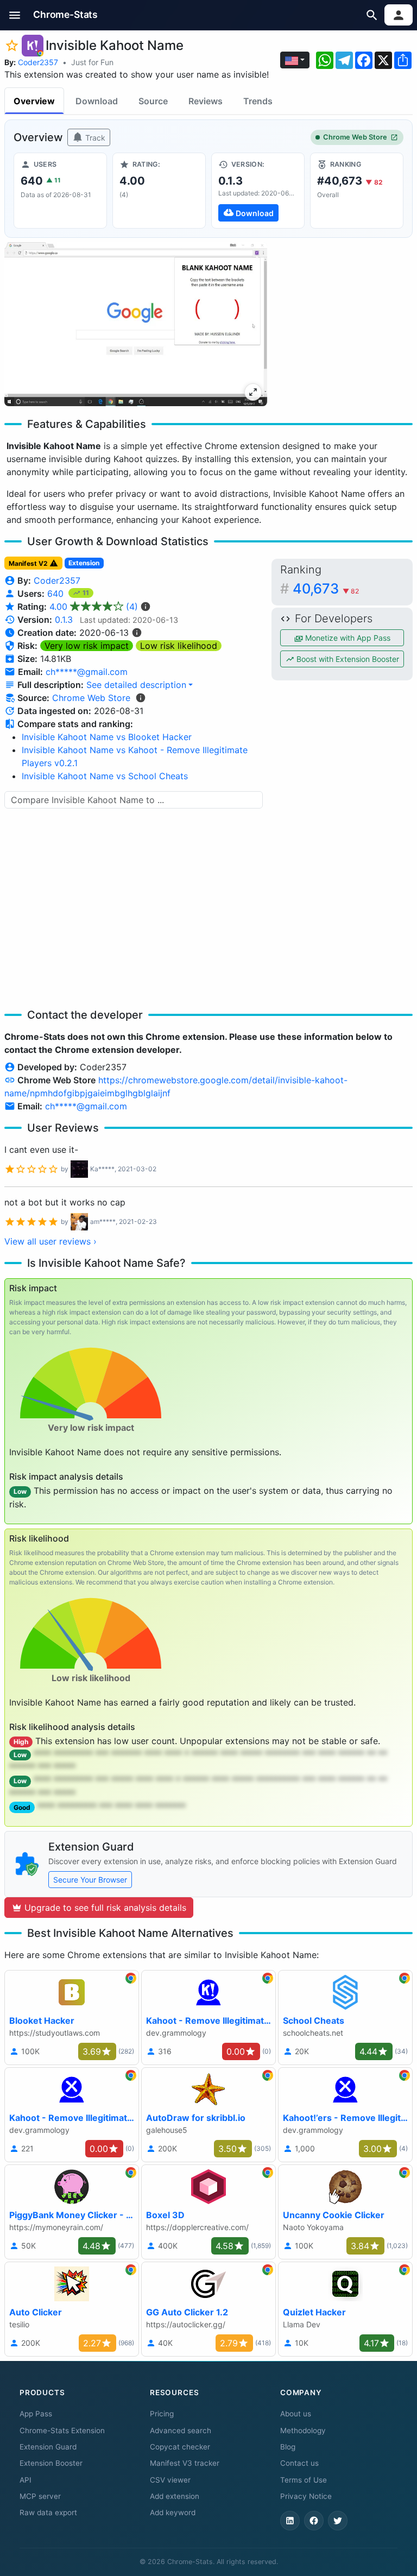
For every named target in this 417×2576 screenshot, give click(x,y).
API (26, 2480)
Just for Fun (92, 62)
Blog (288, 2447)
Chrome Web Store (355, 137)
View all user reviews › (50, 1241)
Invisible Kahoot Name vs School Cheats (105, 776)
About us (296, 2414)
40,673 (326, 588)
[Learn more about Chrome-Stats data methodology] (141, 698)
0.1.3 (64, 620)
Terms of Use (304, 2480)
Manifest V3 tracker (185, 2463)
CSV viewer (170, 2480)
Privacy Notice (306, 2496)
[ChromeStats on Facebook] (314, 2521)
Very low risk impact (87, 646)
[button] (15, 15)
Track (94, 138)
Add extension (175, 2496)
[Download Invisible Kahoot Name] (258, 191)
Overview (34, 101)
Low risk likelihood (179, 646)
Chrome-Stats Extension (62, 2430)
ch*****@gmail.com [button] (87, 672)
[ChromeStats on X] (338, 2521)
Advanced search (181, 2430)
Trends (258, 101)
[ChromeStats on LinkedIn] (290, 2521)
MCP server (40, 2496)
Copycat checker (180, 2447)
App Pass (36, 2414)
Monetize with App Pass (347, 638)
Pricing (162, 2414)
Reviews (206, 101)
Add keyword (173, 2512)
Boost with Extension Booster (347, 659)
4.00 (94, 607)
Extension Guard (48, 2447)
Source (153, 101)
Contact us (299, 2463)
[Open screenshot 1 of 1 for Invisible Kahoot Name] (136, 324)
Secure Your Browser (90, 1880)
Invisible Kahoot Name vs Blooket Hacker (107, 737)
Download (97, 101)
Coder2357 (38, 62)
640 (57, 594)
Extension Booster (51, 2463)
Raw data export (48, 2512)
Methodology (303, 2430)
